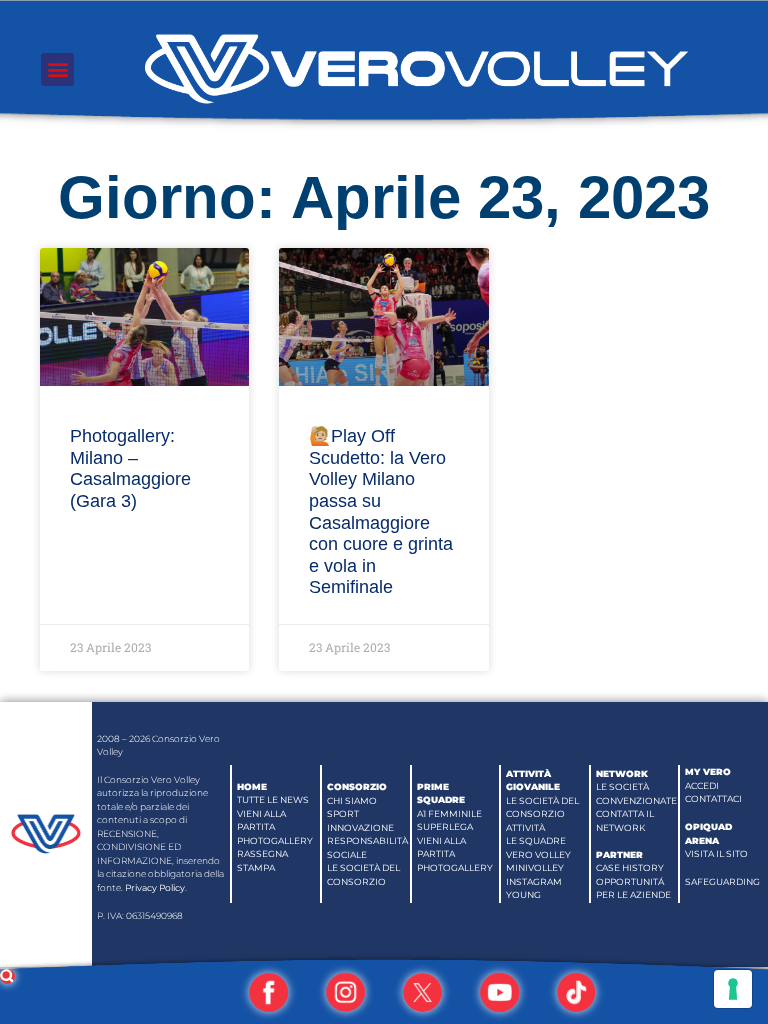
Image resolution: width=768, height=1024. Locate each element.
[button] (57, 69)
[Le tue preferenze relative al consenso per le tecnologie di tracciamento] (733, 989)
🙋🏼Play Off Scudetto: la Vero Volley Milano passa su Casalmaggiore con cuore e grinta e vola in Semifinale (381, 511)
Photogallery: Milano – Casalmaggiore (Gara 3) (130, 468)
